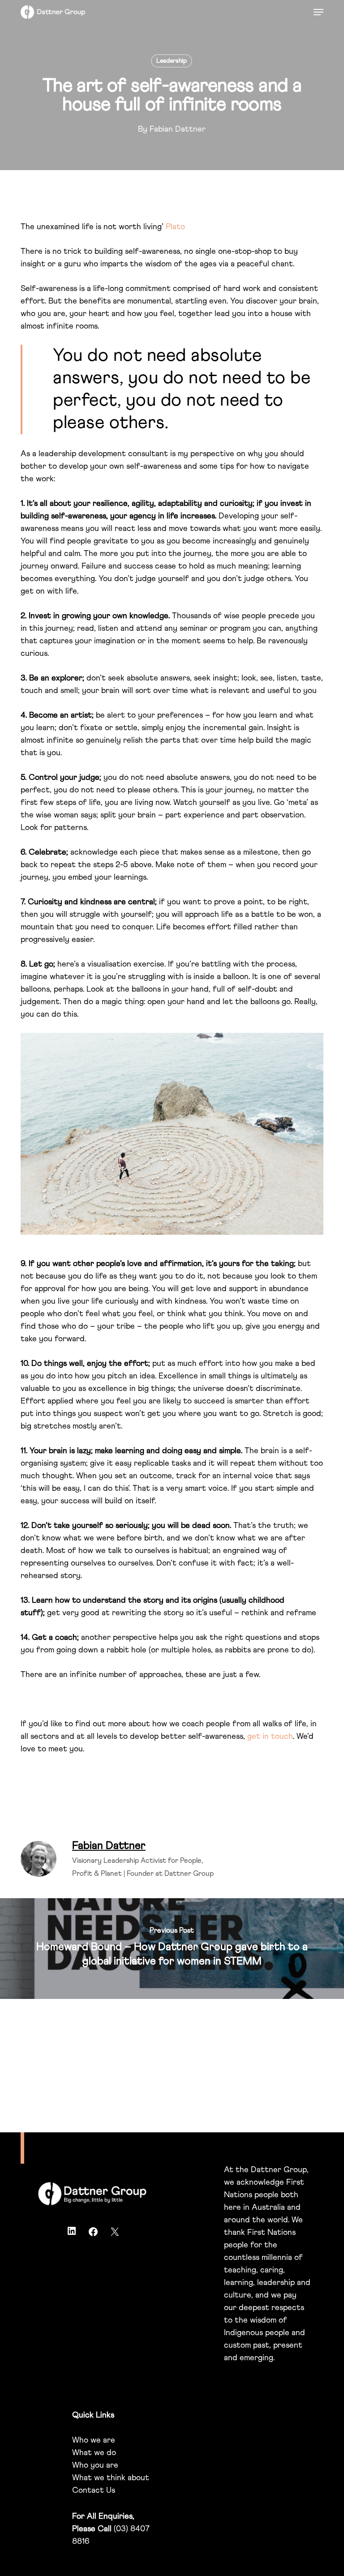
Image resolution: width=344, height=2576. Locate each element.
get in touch (270, 1737)
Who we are (94, 2440)
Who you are (95, 2465)
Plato (175, 227)
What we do (94, 2453)
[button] (318, 12)
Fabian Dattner (178, 129)
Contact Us (94, 2490)
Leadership (172, 61)
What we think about (111, 2478)
